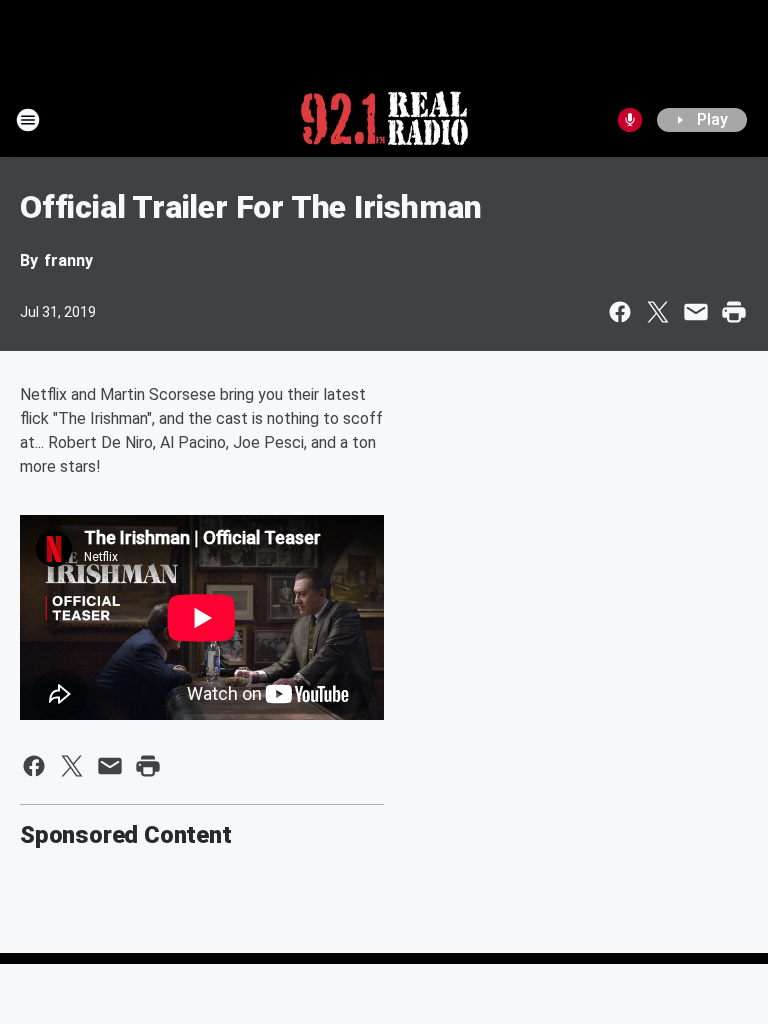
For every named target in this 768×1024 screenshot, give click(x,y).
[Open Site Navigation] (28, 120)
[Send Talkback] (630, 120)
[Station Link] (384, 120)
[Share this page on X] (658, 312)
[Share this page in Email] (696, 312)
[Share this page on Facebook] (620, 312)
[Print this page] (734, 312)
